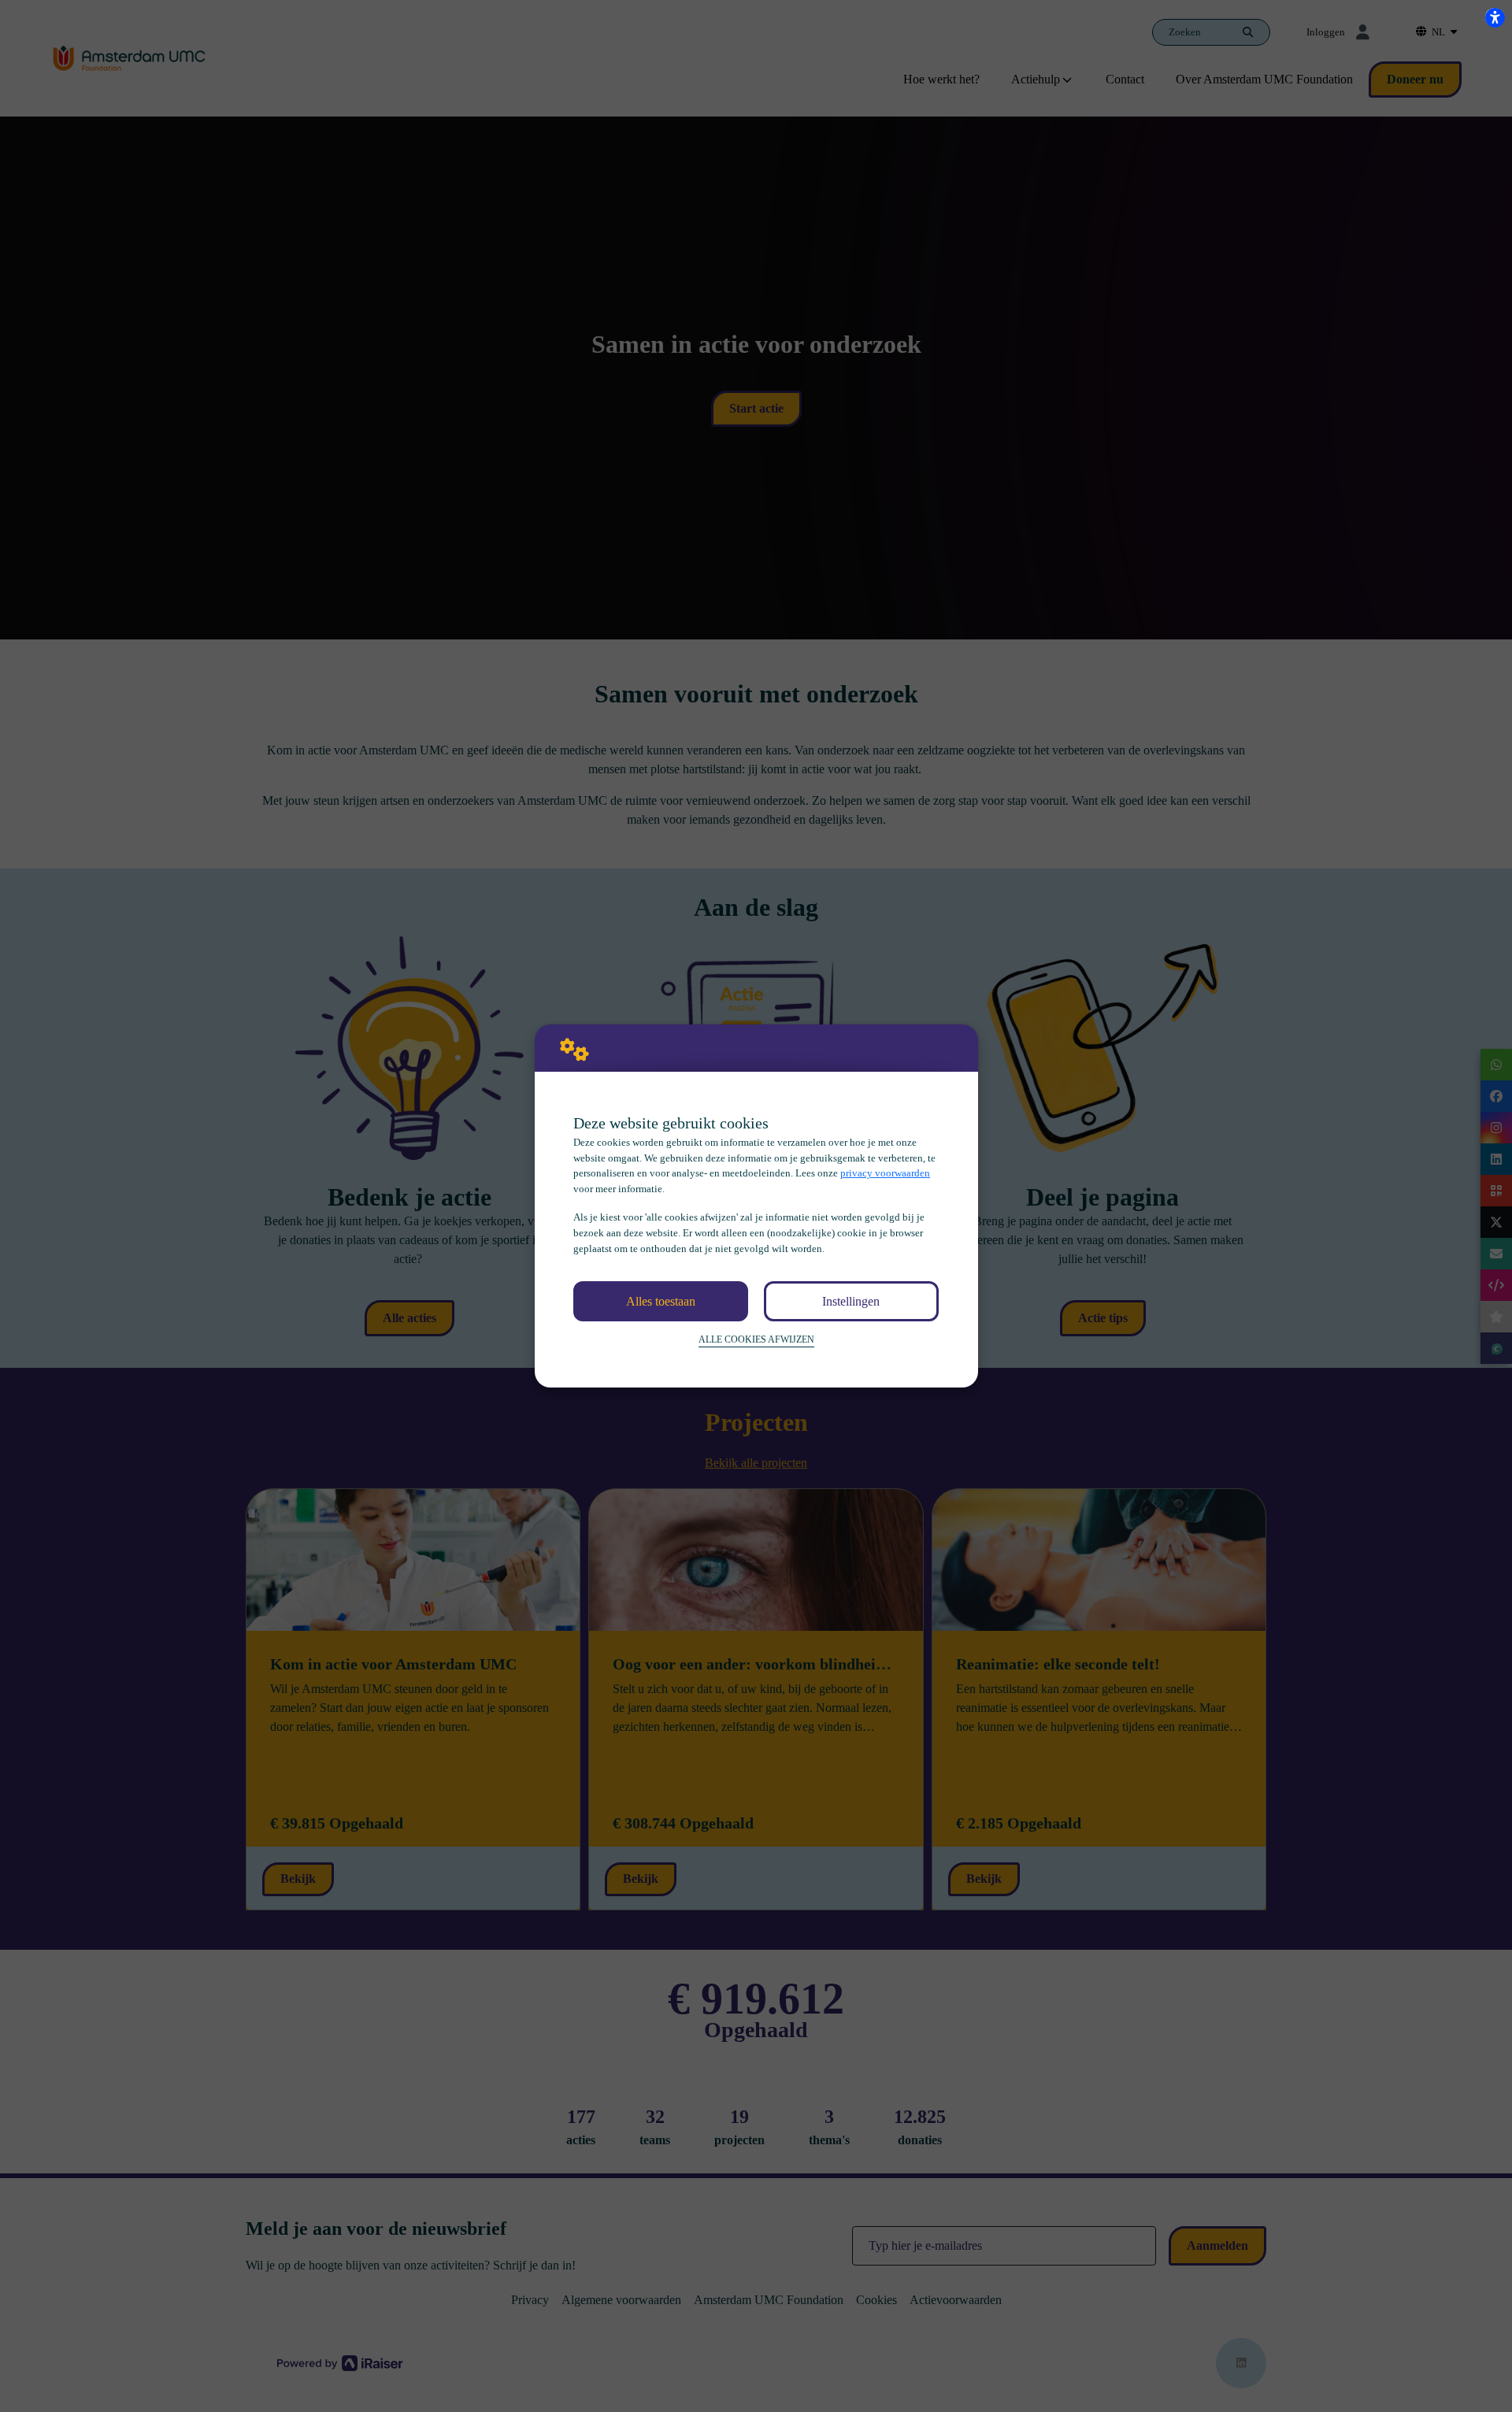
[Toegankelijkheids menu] (1495, 17)
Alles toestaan (661, 1301)
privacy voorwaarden (885, 1173)
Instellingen (851, 1301)
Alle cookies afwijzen (756, 1340)
